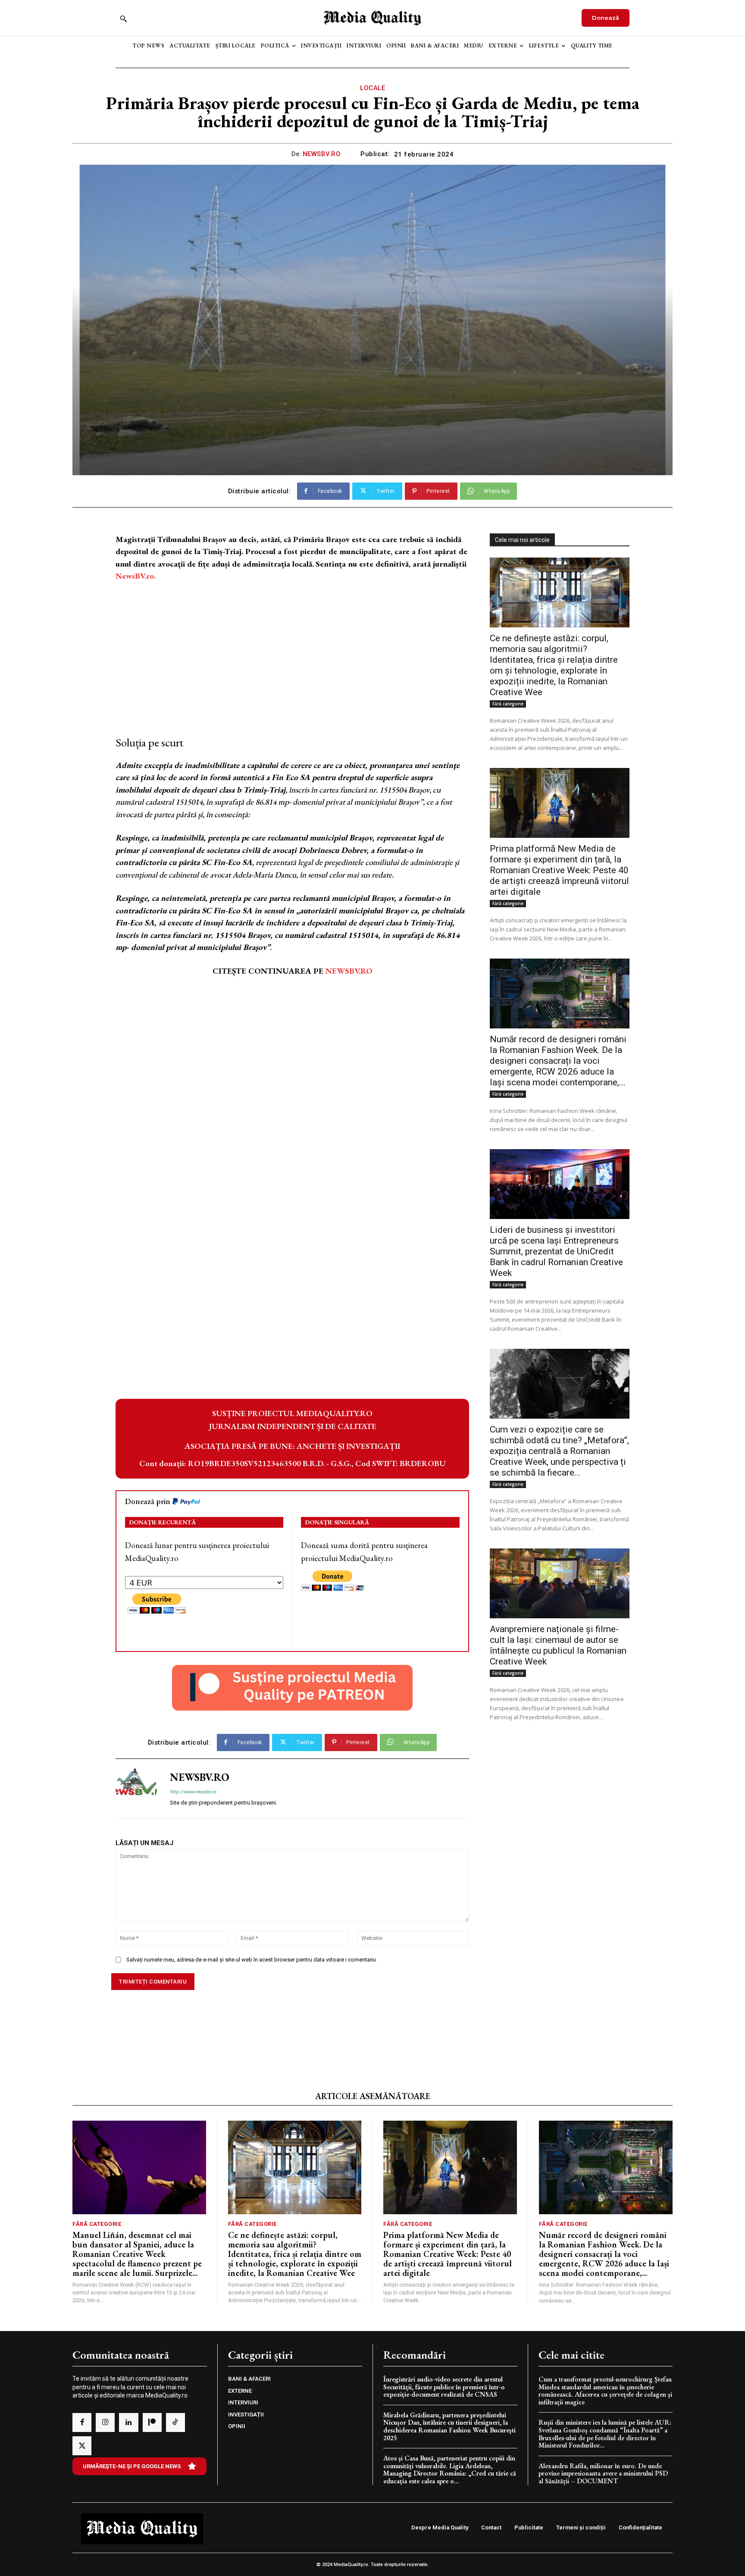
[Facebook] (82, 2422)
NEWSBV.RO (322, 154)
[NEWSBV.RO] (136, 1789)
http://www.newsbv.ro (193, 1792)
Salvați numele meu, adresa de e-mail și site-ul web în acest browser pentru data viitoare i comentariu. (252, 1960)
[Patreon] (152, 2422)
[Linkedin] (128, 2422)
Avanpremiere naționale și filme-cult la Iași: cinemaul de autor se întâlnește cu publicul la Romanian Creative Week (558, 1645)
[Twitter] (82, 2446)
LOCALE (372, 88)
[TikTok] (175, 2422)
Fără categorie (508, 704)
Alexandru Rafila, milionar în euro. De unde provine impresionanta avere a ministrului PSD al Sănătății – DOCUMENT (603, 2473)
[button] (123, 19)
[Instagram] (105, 2422)
